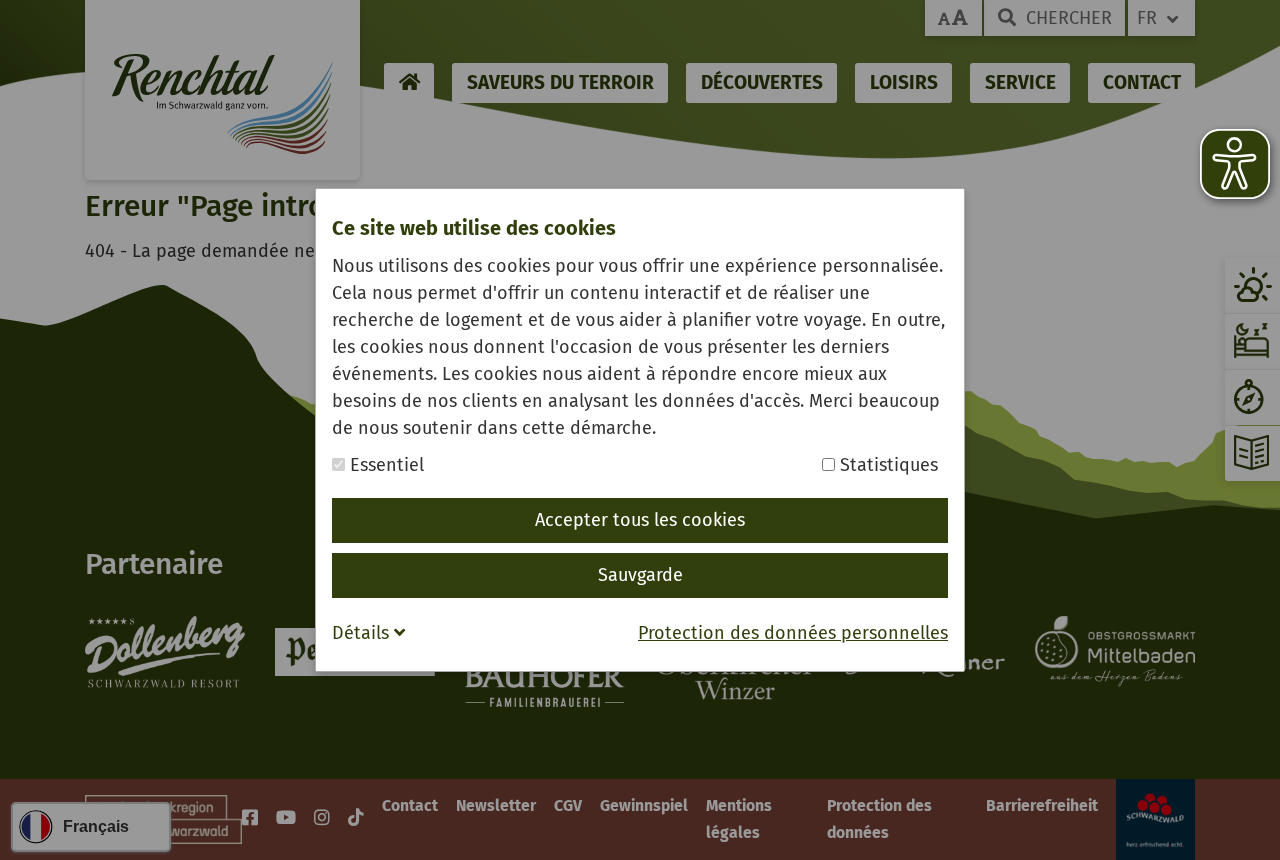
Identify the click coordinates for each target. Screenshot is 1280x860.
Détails (363, 633)
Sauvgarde (640, 575)
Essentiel (384, 465)
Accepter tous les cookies (640, 520)
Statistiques (886, 465)
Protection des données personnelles (793, 633)
